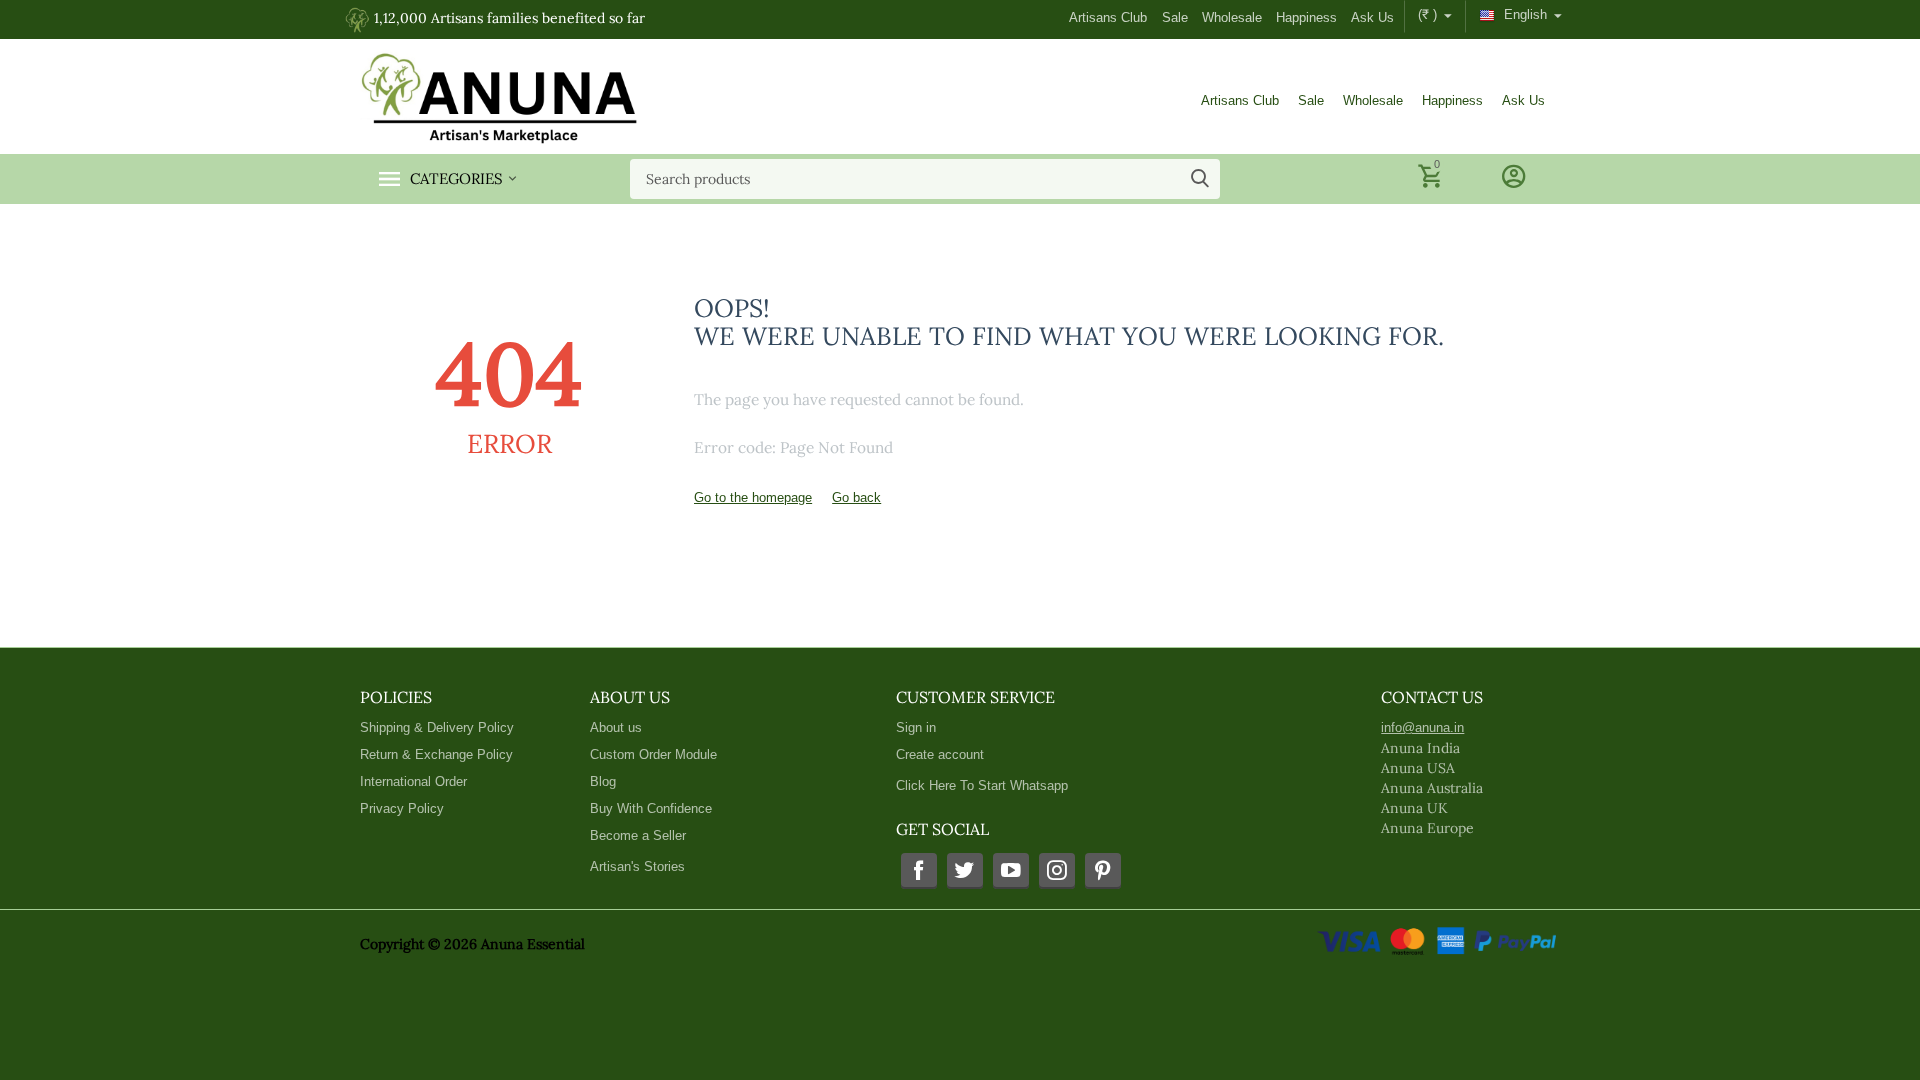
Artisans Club (1108, 17)
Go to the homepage (753, 497)
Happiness (1306, 17)
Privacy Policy (402, 808)
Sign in (916, 727)
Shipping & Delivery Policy (437, 727)
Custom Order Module (653, 754)
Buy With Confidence (651, 808)
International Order (413, 781)
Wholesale (1232, 17)
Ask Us (1372, 17)
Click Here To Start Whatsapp (982, 785)
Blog (603, 781)
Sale (1175, 17)
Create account (940, 754)
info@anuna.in (1422, 727)
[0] (1432, 185)
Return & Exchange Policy (436, 754)
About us (616, 727)
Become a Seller (638, 835)
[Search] (1200, 179)
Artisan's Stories (637, 866)
